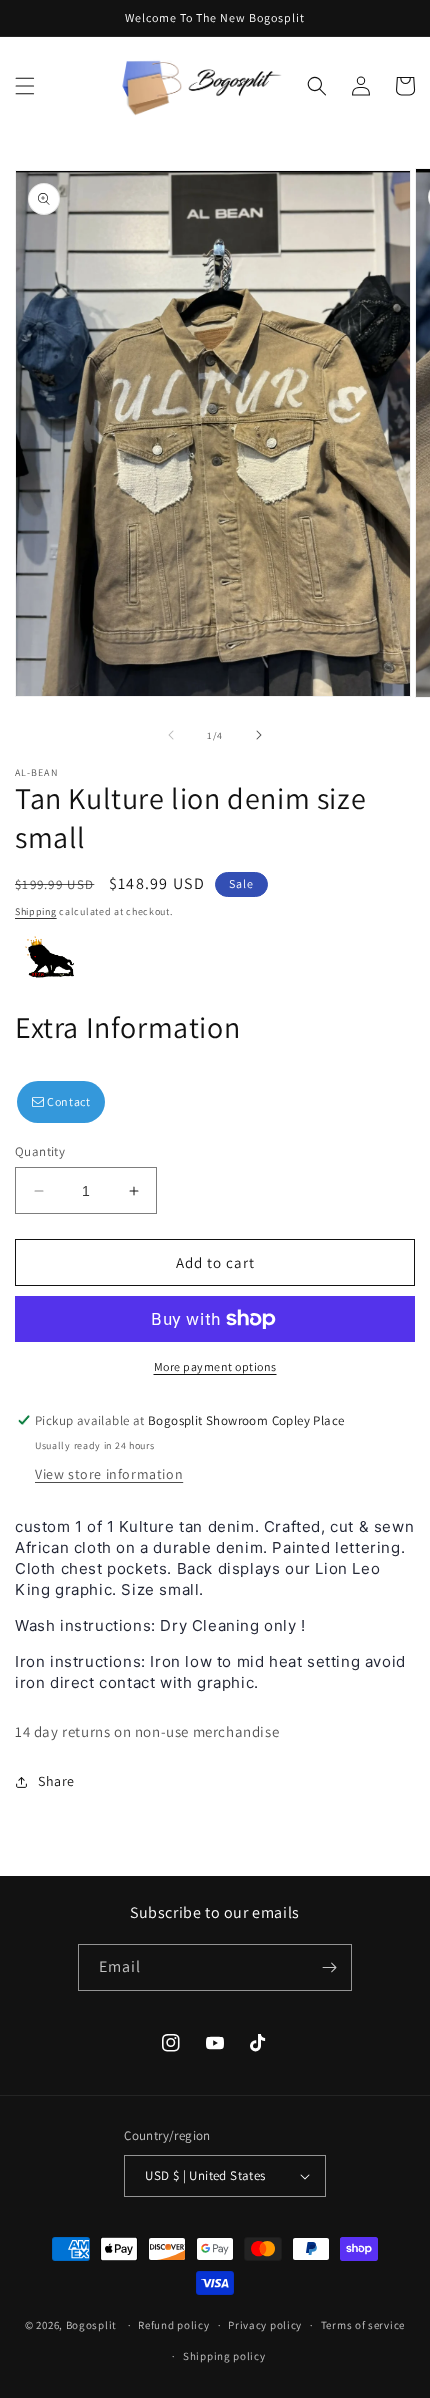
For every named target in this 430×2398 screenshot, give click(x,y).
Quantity (40, 1151)
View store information (109, 1474)
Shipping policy (224, 2356)
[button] (25, 86)
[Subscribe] (329, 1967)
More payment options (215, 1366)
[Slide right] (259, 735)
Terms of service (363, 2325)
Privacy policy (265, 2325)
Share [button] (56, 1781)
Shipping (36, 911)
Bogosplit (91, 2325)
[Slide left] (171, 735)
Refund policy (173, 2325)
